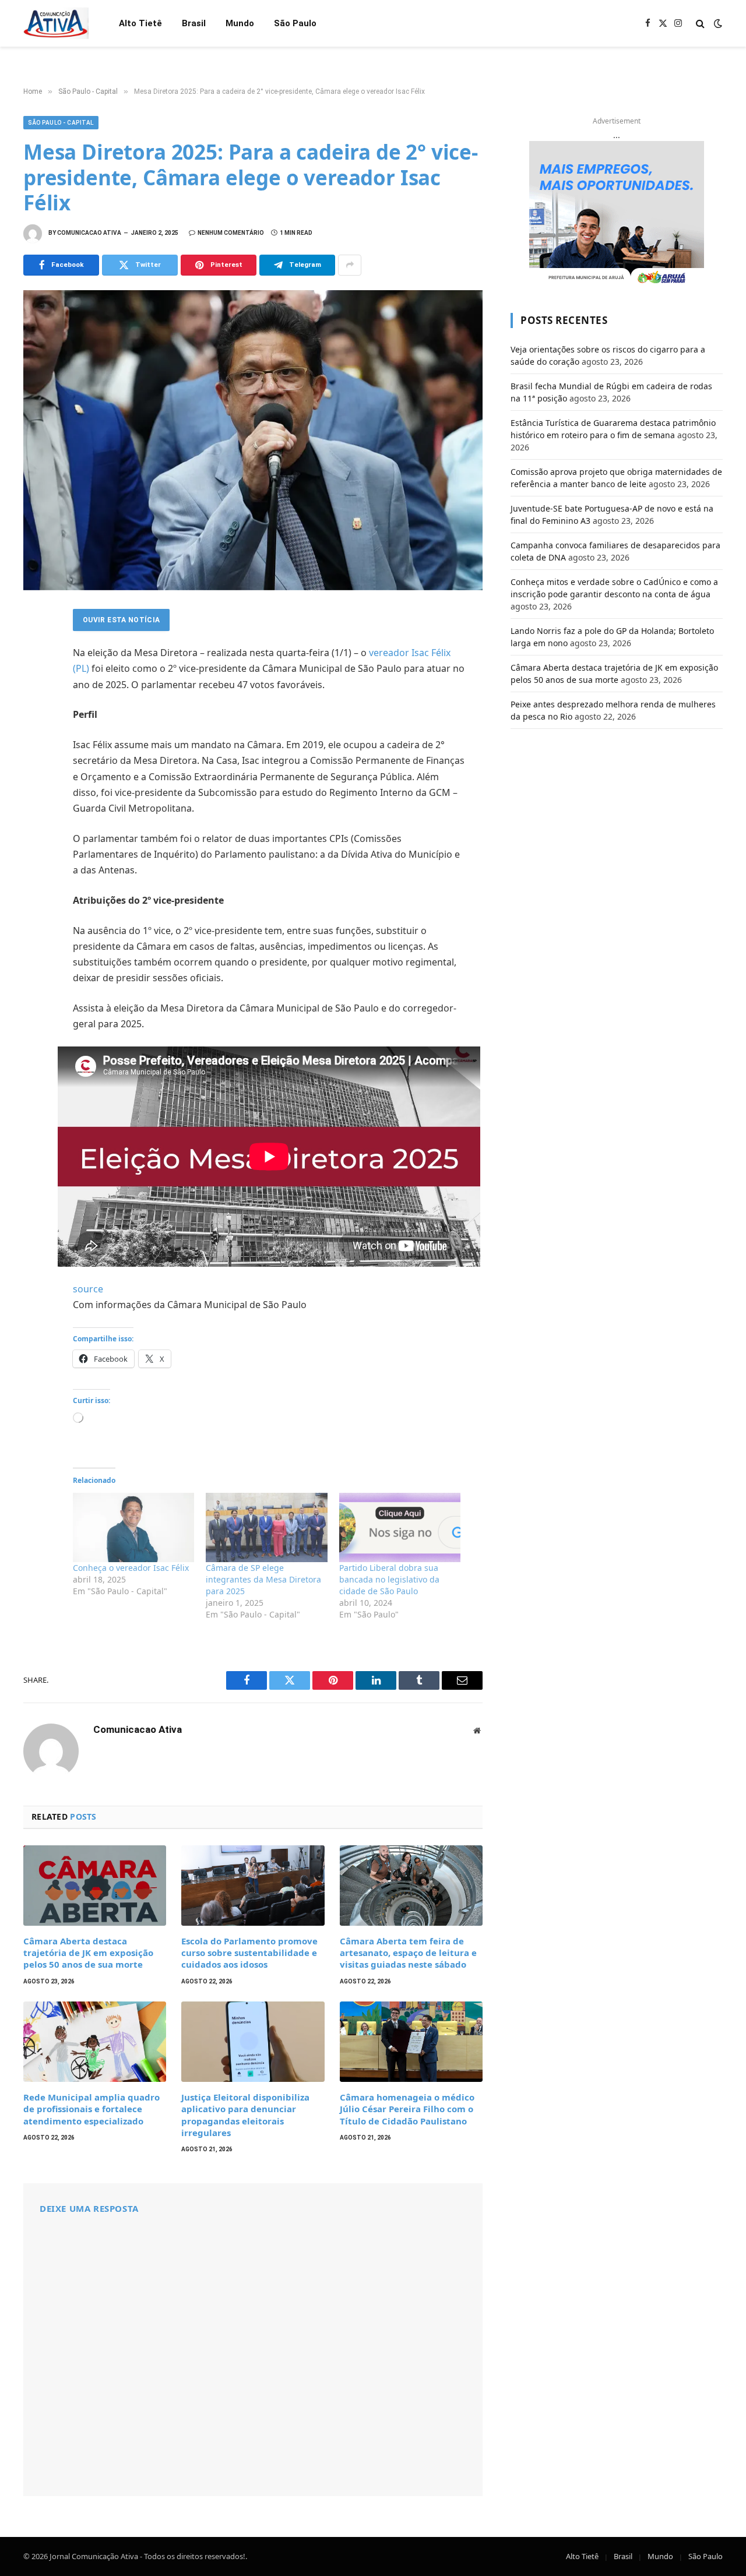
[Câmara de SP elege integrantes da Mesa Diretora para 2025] (266, 1527)
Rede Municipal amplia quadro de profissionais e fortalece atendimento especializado (92, 2109)
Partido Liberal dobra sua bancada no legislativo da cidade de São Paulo (389, 1579)
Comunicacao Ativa (89, 233)
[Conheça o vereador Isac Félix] (133, 1527)
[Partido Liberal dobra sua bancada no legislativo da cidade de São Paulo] (400, 1527)
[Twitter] (35, 672)
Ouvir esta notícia (121, 620)
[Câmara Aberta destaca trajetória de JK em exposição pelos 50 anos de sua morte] (95, 1886)
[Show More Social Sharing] (350, 265)
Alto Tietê (140, 23)
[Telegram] (35, 749)
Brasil (194, 23)
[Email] (35, 775)
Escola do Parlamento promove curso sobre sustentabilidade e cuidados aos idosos (249, 1953)
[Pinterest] (35, 724)
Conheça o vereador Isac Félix (131, 1568)
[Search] (700, 24)
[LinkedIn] (35, 698)
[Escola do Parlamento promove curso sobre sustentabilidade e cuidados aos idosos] (253, 1886)
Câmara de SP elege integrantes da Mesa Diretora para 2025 (263, 1579)
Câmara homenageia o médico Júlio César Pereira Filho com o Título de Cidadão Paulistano (407, 2109)
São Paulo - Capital (61, 123)
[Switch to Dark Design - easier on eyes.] (717, 23)
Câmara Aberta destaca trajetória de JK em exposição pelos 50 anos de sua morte (88, 1953)
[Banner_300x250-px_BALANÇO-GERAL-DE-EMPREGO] (617, 214)
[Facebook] (35, 647)
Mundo (240, 23)
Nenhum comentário (231, 233)
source (88, 1289)
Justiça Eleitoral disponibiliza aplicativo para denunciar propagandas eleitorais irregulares (245, 2115)
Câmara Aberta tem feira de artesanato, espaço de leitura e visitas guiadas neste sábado (408, 1953)
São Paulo (295, 23)
